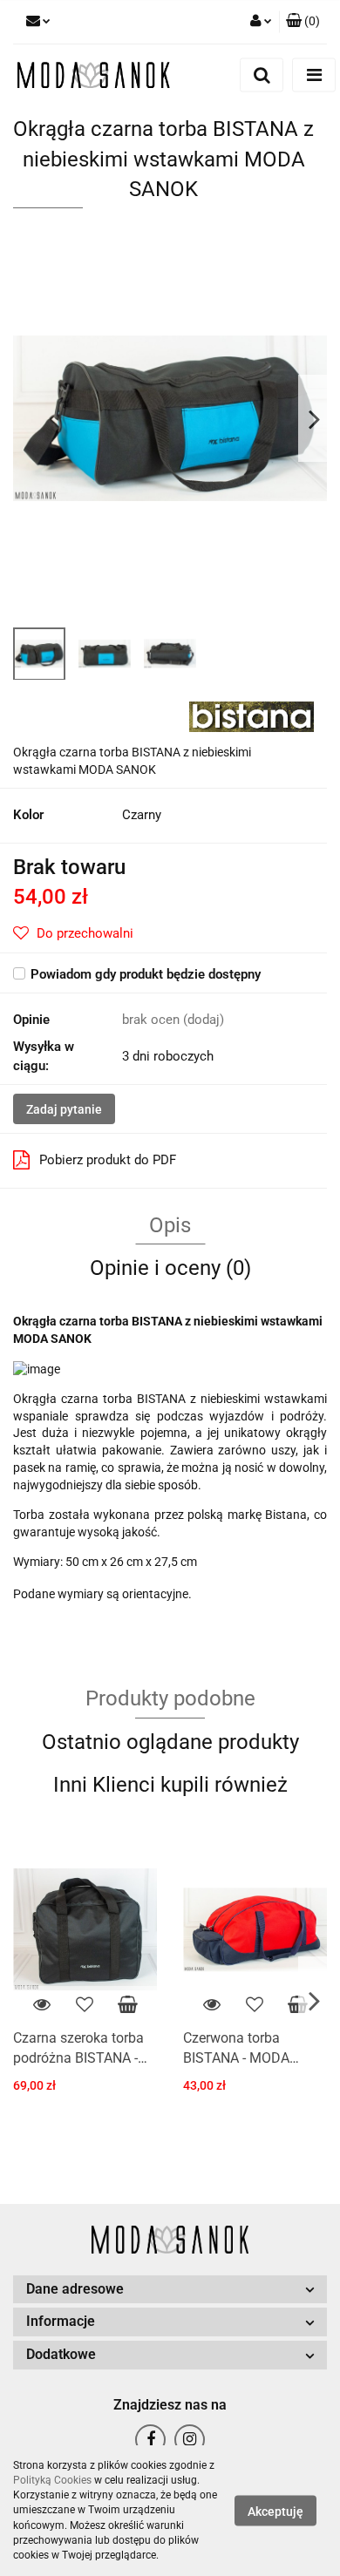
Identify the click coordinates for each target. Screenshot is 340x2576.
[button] (303, 22)
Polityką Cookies (52, 2480)
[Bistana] (252, 715)
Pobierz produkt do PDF (108, 1160)
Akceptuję (275, 2512)
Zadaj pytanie (64, 1109)
